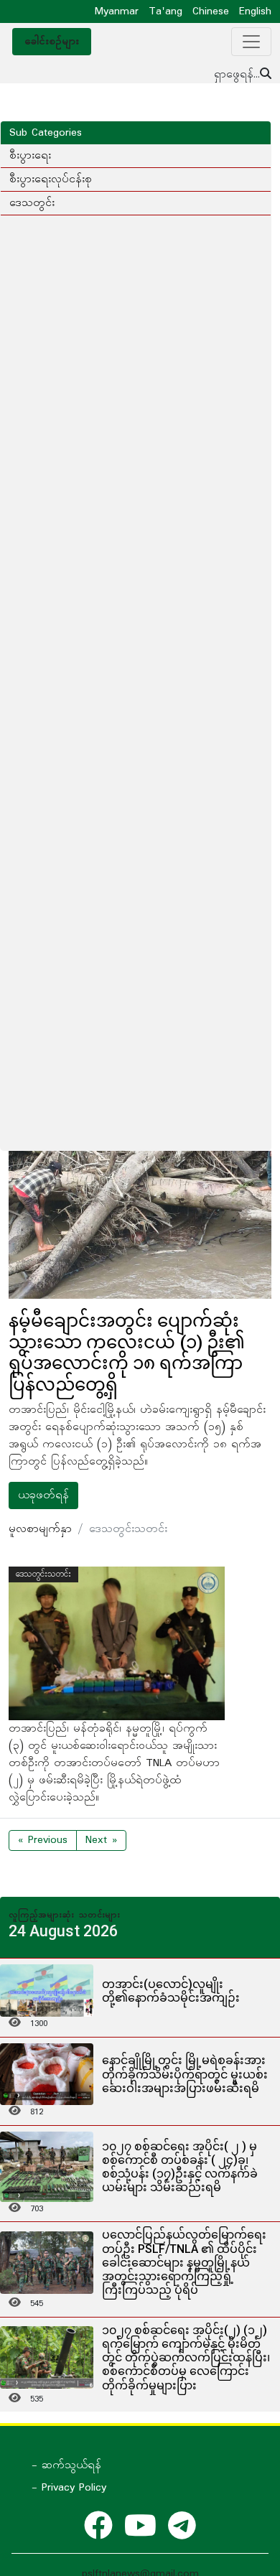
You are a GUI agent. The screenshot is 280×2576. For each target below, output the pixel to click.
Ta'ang (165, 11)
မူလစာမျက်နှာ (40, 1529)
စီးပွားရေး (30, 156)
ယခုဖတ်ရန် (43, 1495)
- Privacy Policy (69, 2488)
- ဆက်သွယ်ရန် (66, 2465)
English (255, 11)
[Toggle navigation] (251, 42)
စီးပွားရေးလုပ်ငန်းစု (51, 179)
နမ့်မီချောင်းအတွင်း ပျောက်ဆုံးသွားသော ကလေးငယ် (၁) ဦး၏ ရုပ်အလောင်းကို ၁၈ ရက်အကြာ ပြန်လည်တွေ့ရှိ (127, 1353)
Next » (101, 1840)
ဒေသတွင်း (32, 203)
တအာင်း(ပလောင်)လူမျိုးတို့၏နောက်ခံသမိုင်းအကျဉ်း (171, 1991)
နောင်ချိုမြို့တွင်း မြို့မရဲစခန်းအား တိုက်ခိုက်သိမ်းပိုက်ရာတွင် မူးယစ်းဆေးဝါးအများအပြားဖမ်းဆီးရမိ (185, 2074)
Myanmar (117, 11)
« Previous (43, 1840)
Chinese (211, 11)
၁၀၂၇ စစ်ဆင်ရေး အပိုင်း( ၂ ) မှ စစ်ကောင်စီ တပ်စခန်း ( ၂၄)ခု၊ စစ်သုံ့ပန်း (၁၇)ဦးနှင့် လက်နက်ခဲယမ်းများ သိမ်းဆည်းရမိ (180, 2167)
